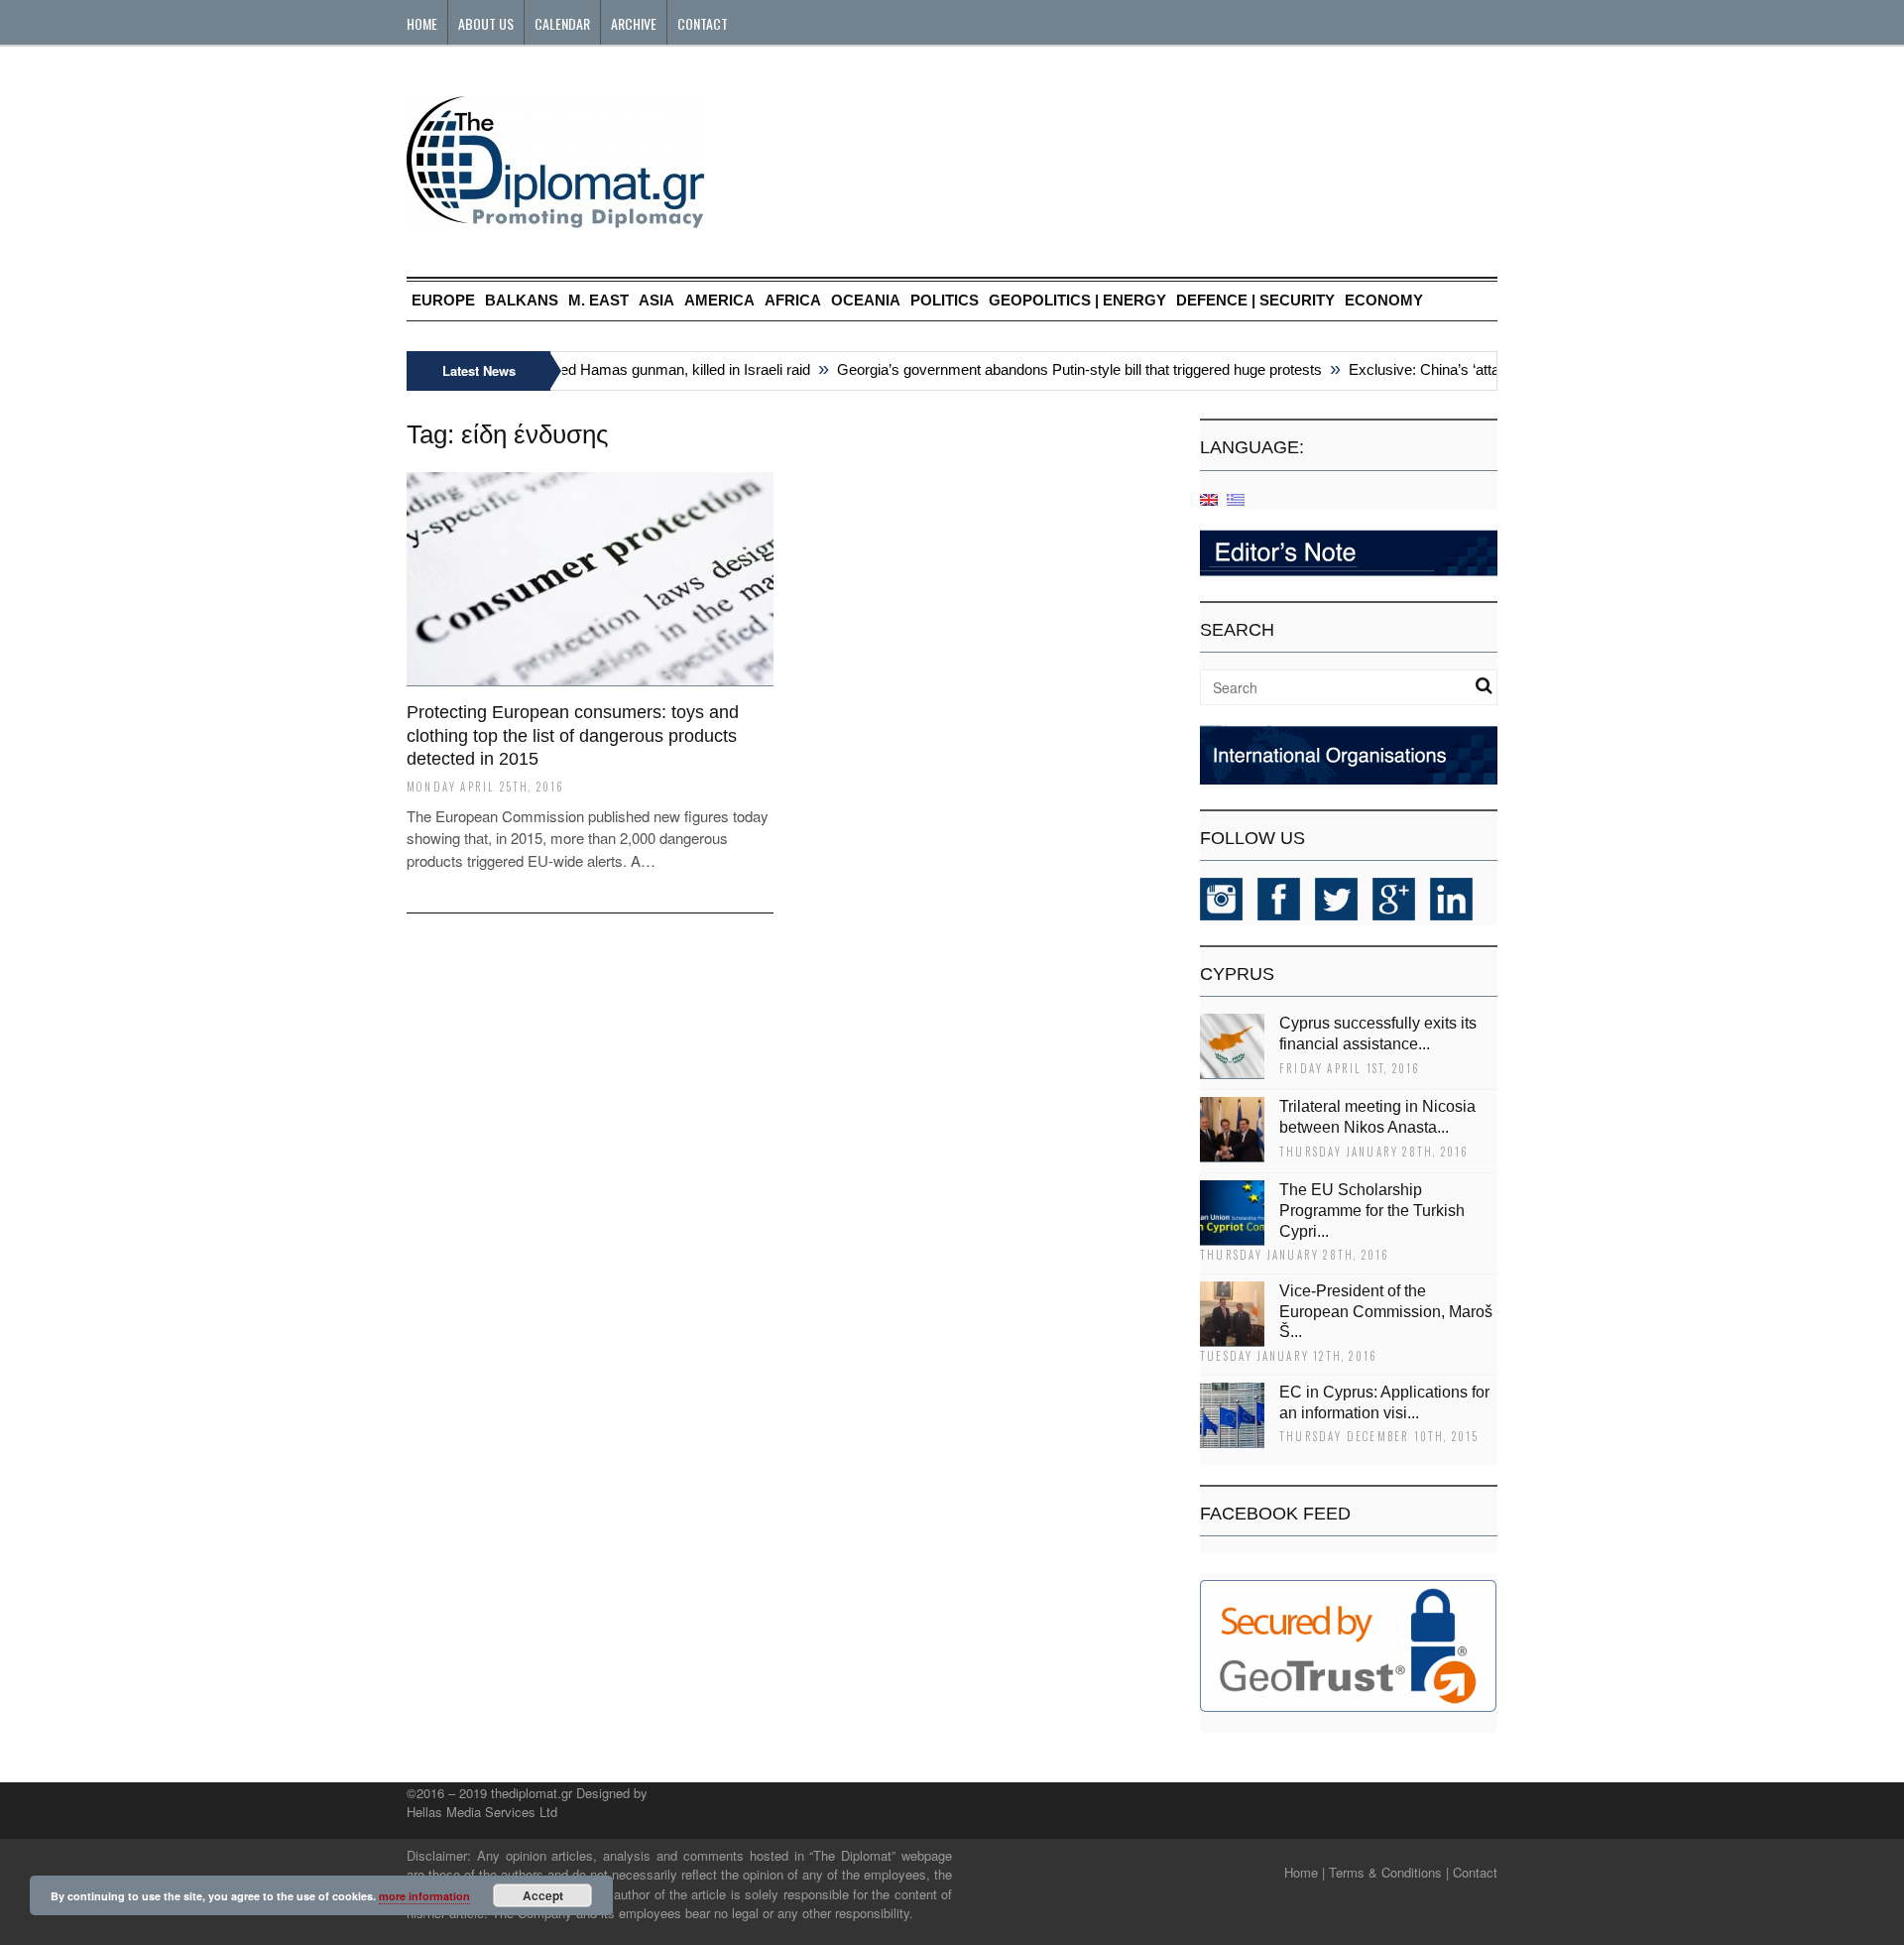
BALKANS (522, 300)
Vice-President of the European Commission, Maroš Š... (1386, 1312)
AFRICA (793, 300)
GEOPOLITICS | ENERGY (1077, 300)
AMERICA (719, 300)
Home (422, 23)
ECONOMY (1384, 300)
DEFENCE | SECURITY (1255, 300)
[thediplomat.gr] (555, 219)
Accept (543, 1895)
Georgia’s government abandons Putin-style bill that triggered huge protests (1060, 369)
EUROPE (443, 300)
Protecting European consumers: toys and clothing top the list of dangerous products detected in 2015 (573, 735)
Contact (703, 23)
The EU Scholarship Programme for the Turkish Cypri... (1372, 1211)
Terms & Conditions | (1389, 1872)
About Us (486, 23)
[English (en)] (1209, 498)
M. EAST (598, 300)
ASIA (656, 300)
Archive (634, 23)
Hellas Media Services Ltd (482, 1812)
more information (424, 1896)
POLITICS (945, 300)
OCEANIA (866, 300)
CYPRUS (1237, 974)
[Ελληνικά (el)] (1236, 498)
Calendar (562, 23)
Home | (1305, 1872)
